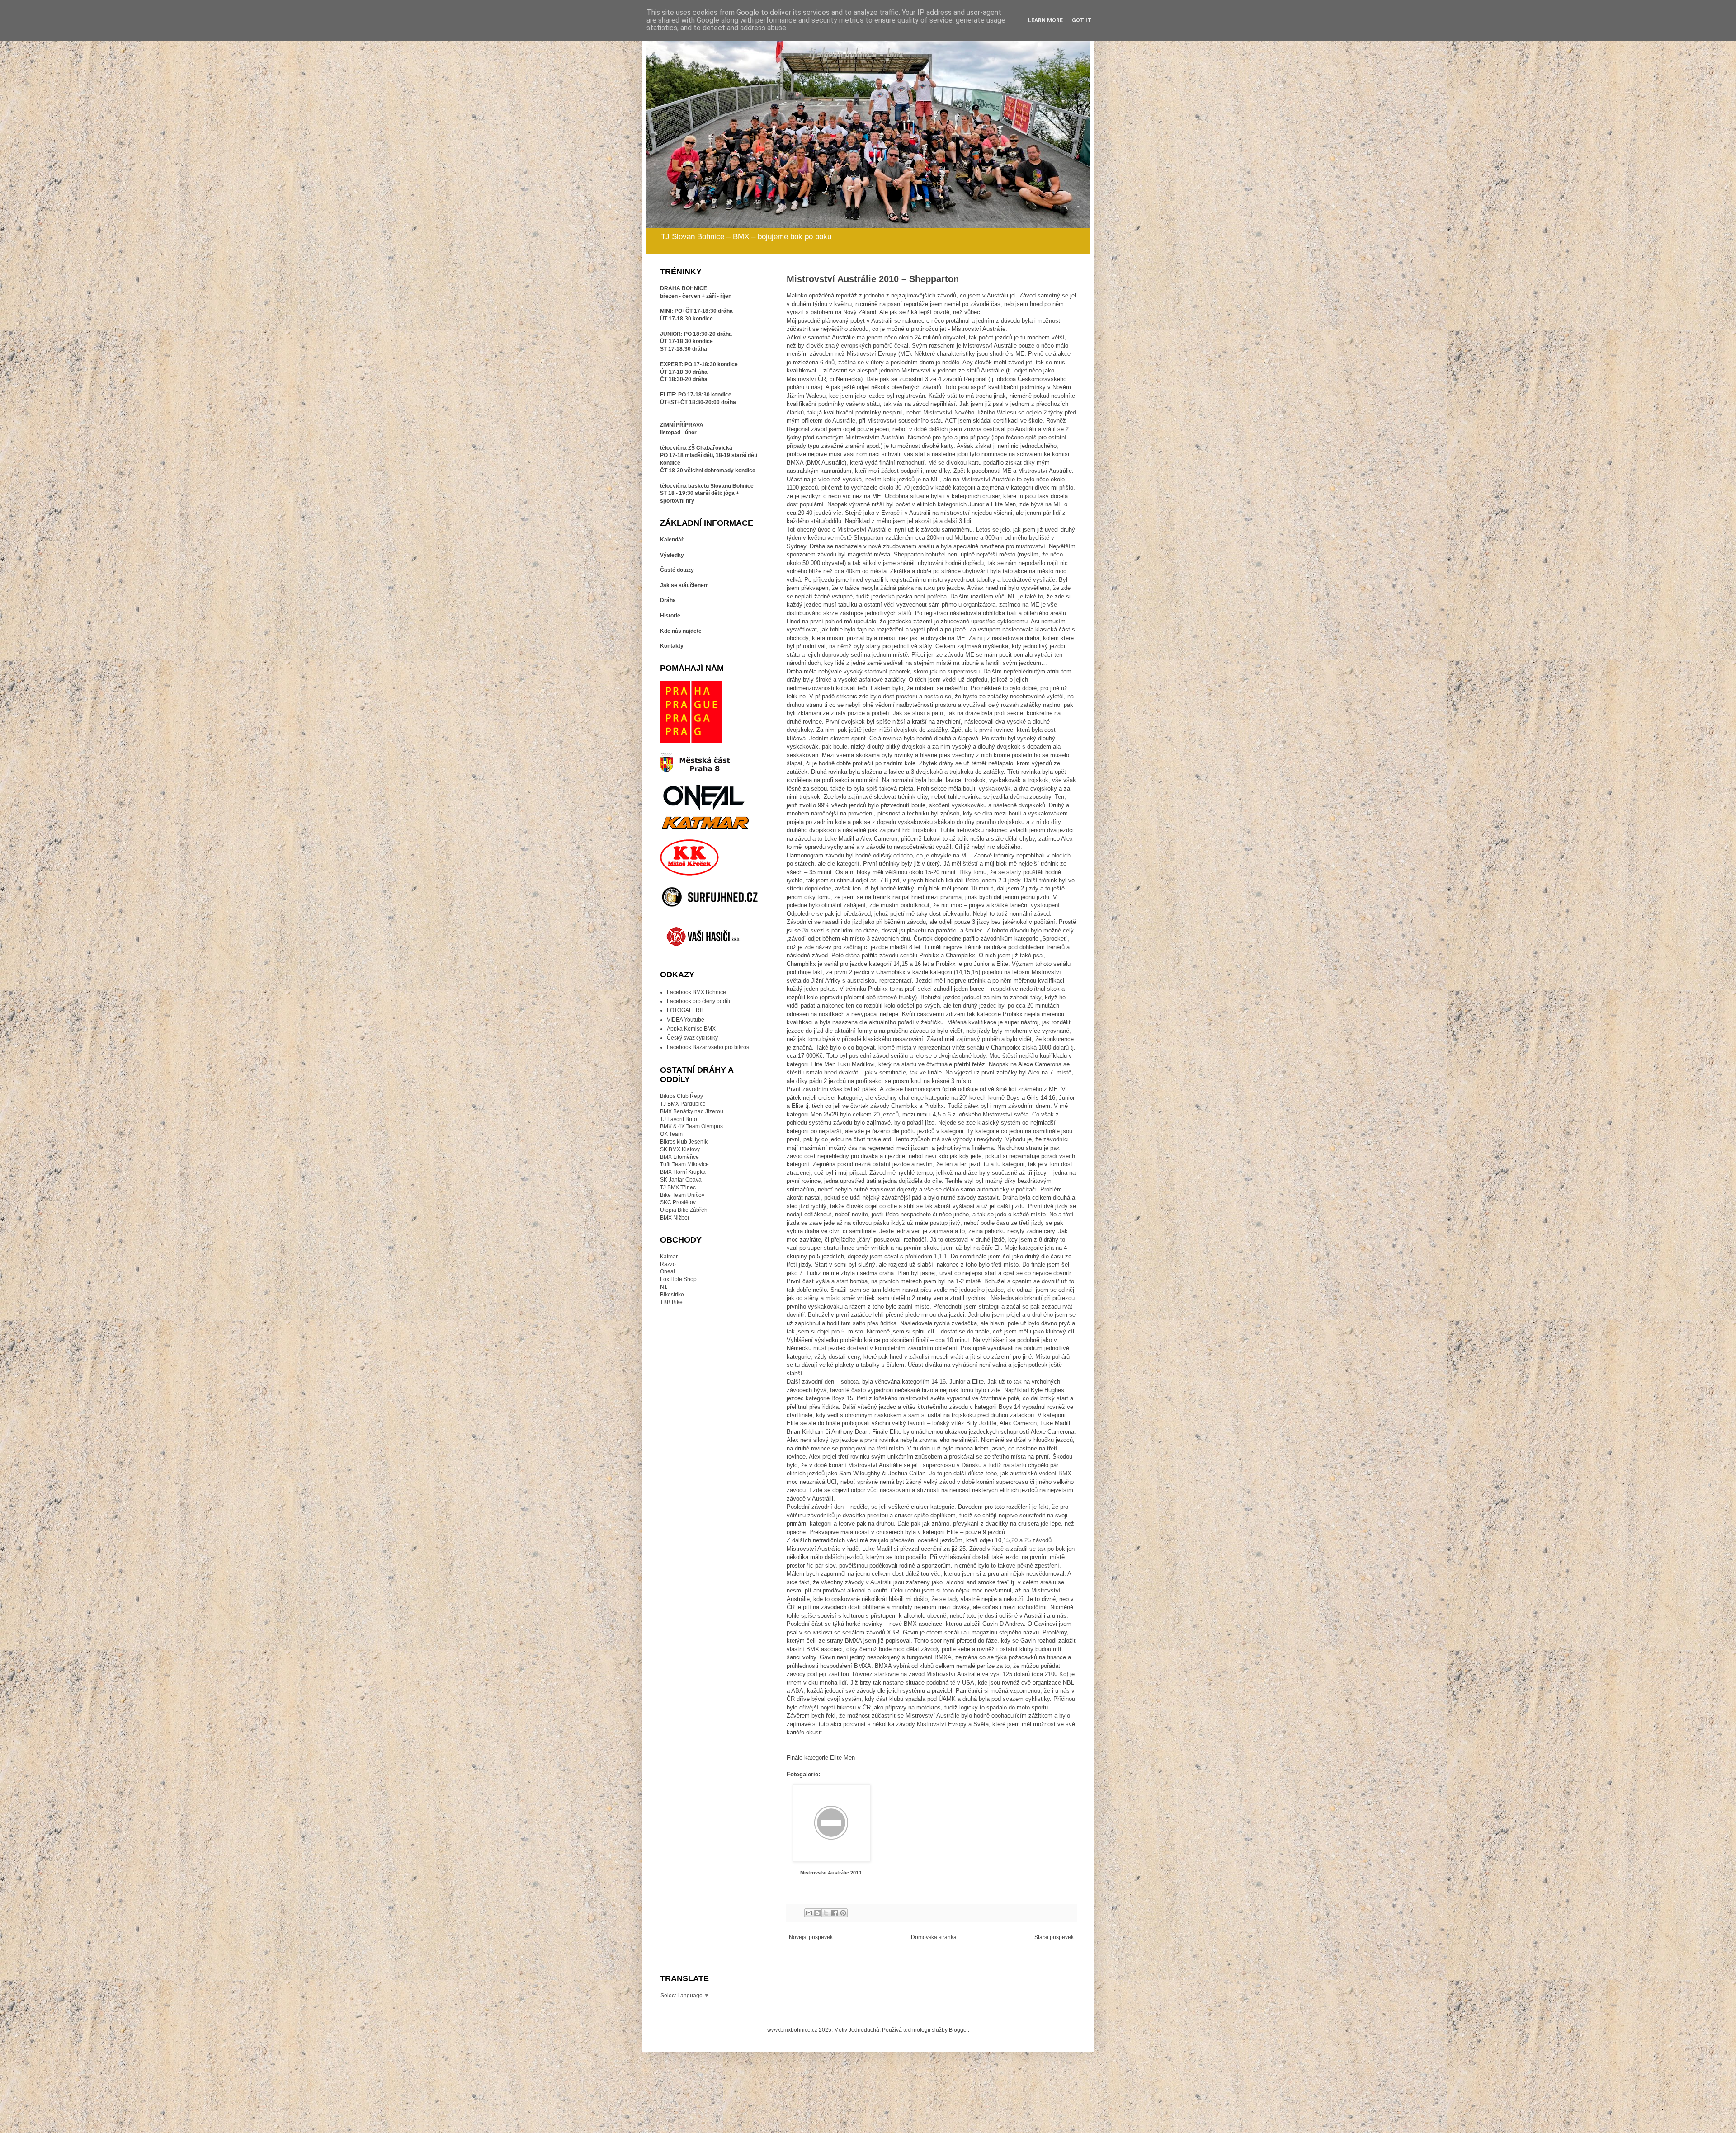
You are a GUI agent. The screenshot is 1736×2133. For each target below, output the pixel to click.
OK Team (671, 1134)
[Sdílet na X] (826, 1913)
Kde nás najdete (681, 631)
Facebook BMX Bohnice (696, 992)
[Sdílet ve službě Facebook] (835, 1913)
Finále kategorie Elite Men (821, 1758)
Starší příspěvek (1054, 1937)
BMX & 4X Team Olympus (691, 1126)
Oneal (668, 1271)
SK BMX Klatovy (680, 1149)
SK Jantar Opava (681, 1180)
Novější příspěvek (811, 1937)
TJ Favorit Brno (679, 1119)
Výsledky (672, 555)
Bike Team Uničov (682, 1195)
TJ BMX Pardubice (683, 1104)
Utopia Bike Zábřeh (684, 1210)
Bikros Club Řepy (682, 1096)
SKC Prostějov (678, 1202)
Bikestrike (672, 1295)
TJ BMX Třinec (678, 1187)
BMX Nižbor (675, 1218)
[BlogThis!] (817, 1913)
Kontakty (672, 646)
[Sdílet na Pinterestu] (843, 1913)
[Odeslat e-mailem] (809, 1913)
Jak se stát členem (684, 585)
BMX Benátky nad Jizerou (692, 1111)
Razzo (668, 1264)
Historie (670, 616)
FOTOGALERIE (686, 1010)
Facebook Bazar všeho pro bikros (708, 1047)
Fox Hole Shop (678, 1279)
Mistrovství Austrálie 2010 (831, 1873)
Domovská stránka (934, 1937)
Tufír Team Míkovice (684, 1164)
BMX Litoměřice (679, 1157)
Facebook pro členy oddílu (699, 1001)
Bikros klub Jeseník (684, 1142)
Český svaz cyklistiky (692, 1038)
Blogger (958, 2030)
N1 (664, 1287)
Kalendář (672, 540)
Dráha (668, 600)
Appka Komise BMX (691, 1029)
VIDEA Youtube (686, 1020)
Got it (1082, 20)
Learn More (1045, 20)
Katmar (669, 1257)
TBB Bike (671, 1302)
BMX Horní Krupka (683, 1172)
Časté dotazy (677, 570)
